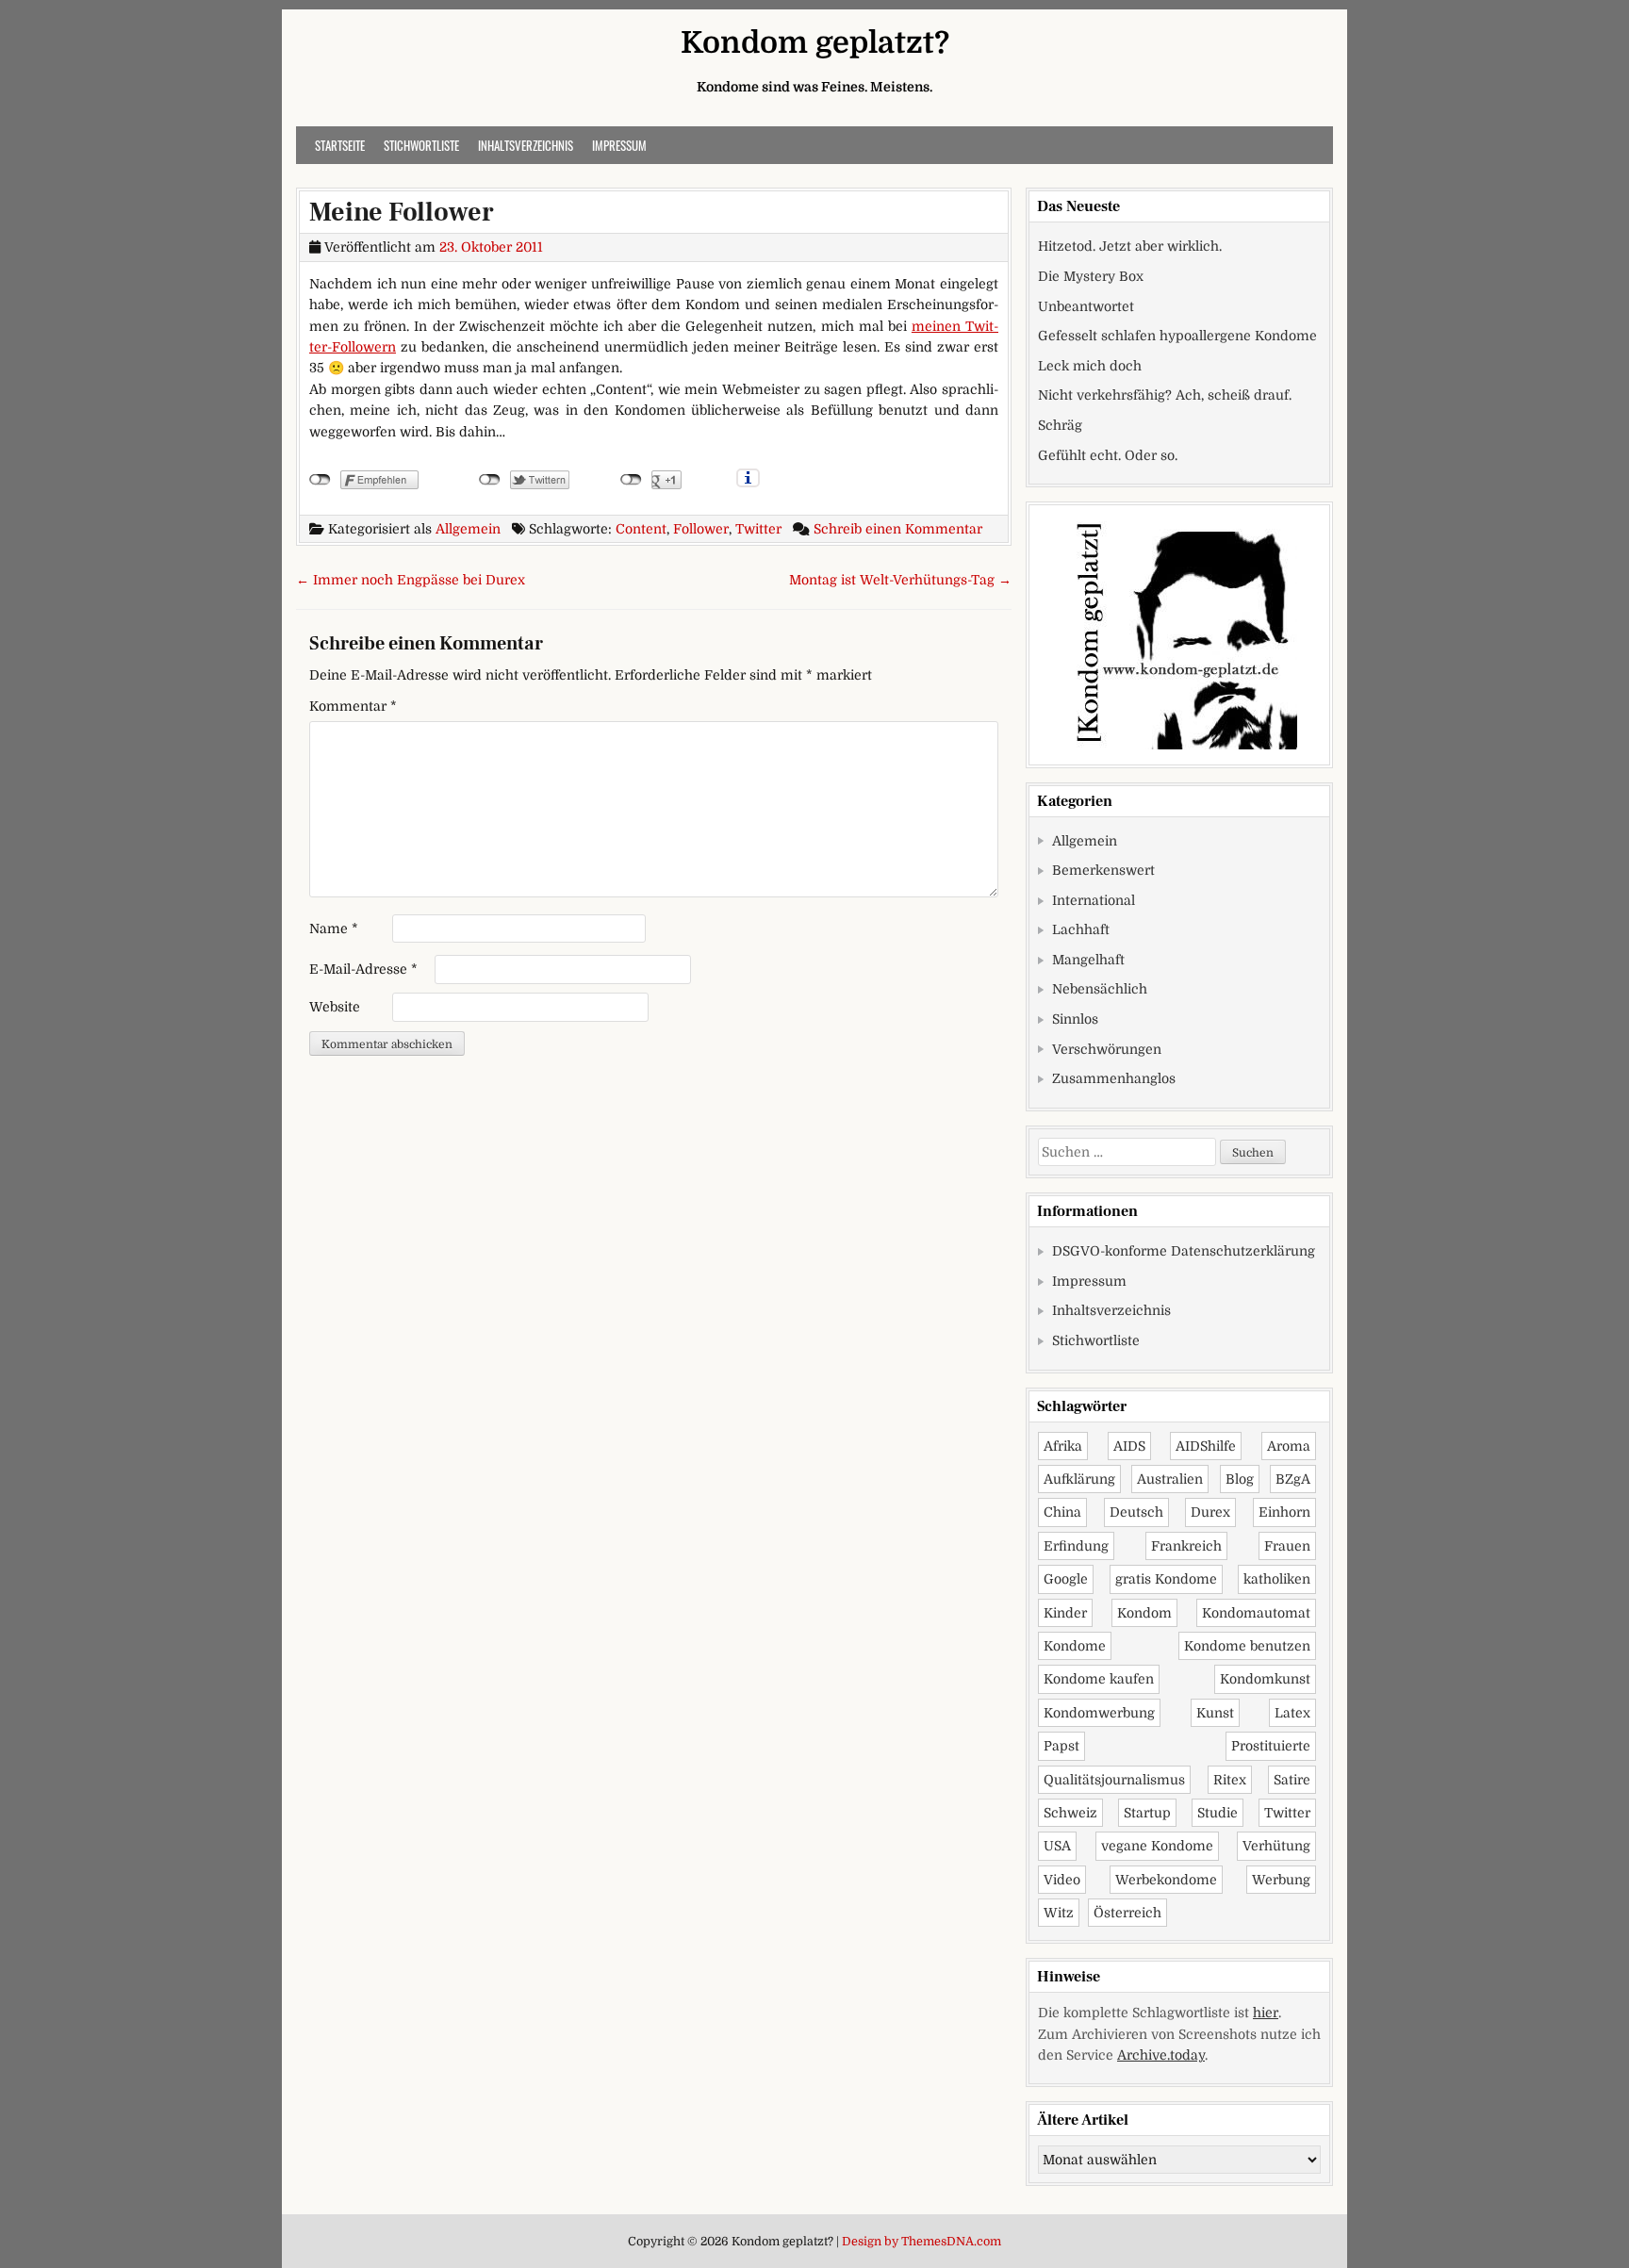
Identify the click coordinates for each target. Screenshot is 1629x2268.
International (1094, 900)
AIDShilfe (1206, 1446)
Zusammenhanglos (1114, 1078)
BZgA (1293, 1479)
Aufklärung (1079, 1479)
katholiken (1277, 1579)
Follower (701, 529)
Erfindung (1076, 1546)
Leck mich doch (1090, 366)
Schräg (1060, 425)
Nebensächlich (1100, 989)
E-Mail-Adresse (363, 969)
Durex (1210, 1512)
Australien (1170, 1479)
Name (334, 929)
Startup (1147, 1813)
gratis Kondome (1166, 1579)
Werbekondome (1166, 1880)
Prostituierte (1271, 1746)
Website (335, 1007)
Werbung (1281, 1880)
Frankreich (1186, 1546)
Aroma (1289, 1446)
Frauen (1287, 1546)
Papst (1061, 1746)
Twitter (758, 529)
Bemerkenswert (1103, 870)
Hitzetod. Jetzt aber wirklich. (1130, 246)
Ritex (1230, 1780)
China (1062, 1512)
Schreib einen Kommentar (898, 529)
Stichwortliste (421, 145)
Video (1062, 1880)
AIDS (1129, 1446)
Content (641, 529)
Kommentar (353, 706)
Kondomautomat (1256, 1613)
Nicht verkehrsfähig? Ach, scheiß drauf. (1165, 395)
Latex (1292, 1713)
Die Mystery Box (1091, 276)
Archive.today (1161, 2055)
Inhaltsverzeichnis (526, 145)
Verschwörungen (1107, 1049)
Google (1066, 1579)
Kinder (1065, 1613)
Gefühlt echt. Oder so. (1108, 455)
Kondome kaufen (1099, 1679)
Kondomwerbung (1099, 1713)
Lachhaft (1081, 929)
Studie (1218, 1813)
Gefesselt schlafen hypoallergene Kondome (1177, 336)
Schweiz (1070, 1813)
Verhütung (1276, 1846)
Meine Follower (402, 212)
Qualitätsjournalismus (1114, 1780)
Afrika (1063, 1446)
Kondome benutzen (1247, 1646)
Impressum (619, 145)
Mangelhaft (1088, 960)
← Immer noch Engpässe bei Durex (411, 580)
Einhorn (1284, 1512)
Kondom (1144, 1613)
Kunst (1215, 1713)
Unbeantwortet (1086, 306)
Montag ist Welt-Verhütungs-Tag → (900, 580)
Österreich (1127, 1913)
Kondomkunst (1265, 1679)
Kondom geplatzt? (815, 43)
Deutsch (1136, 1512)
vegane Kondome (1157, 1846)
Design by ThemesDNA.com (921, 2242)
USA (1057, 1846)
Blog (1240, 1479)
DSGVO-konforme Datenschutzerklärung (1184, 1251)
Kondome (1075, 1646)
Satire (1292, 1780)
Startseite (340, 145)
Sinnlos (1075, 1019)
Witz (1059, 1913)
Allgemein (468, 529)
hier (1266, 2013)
